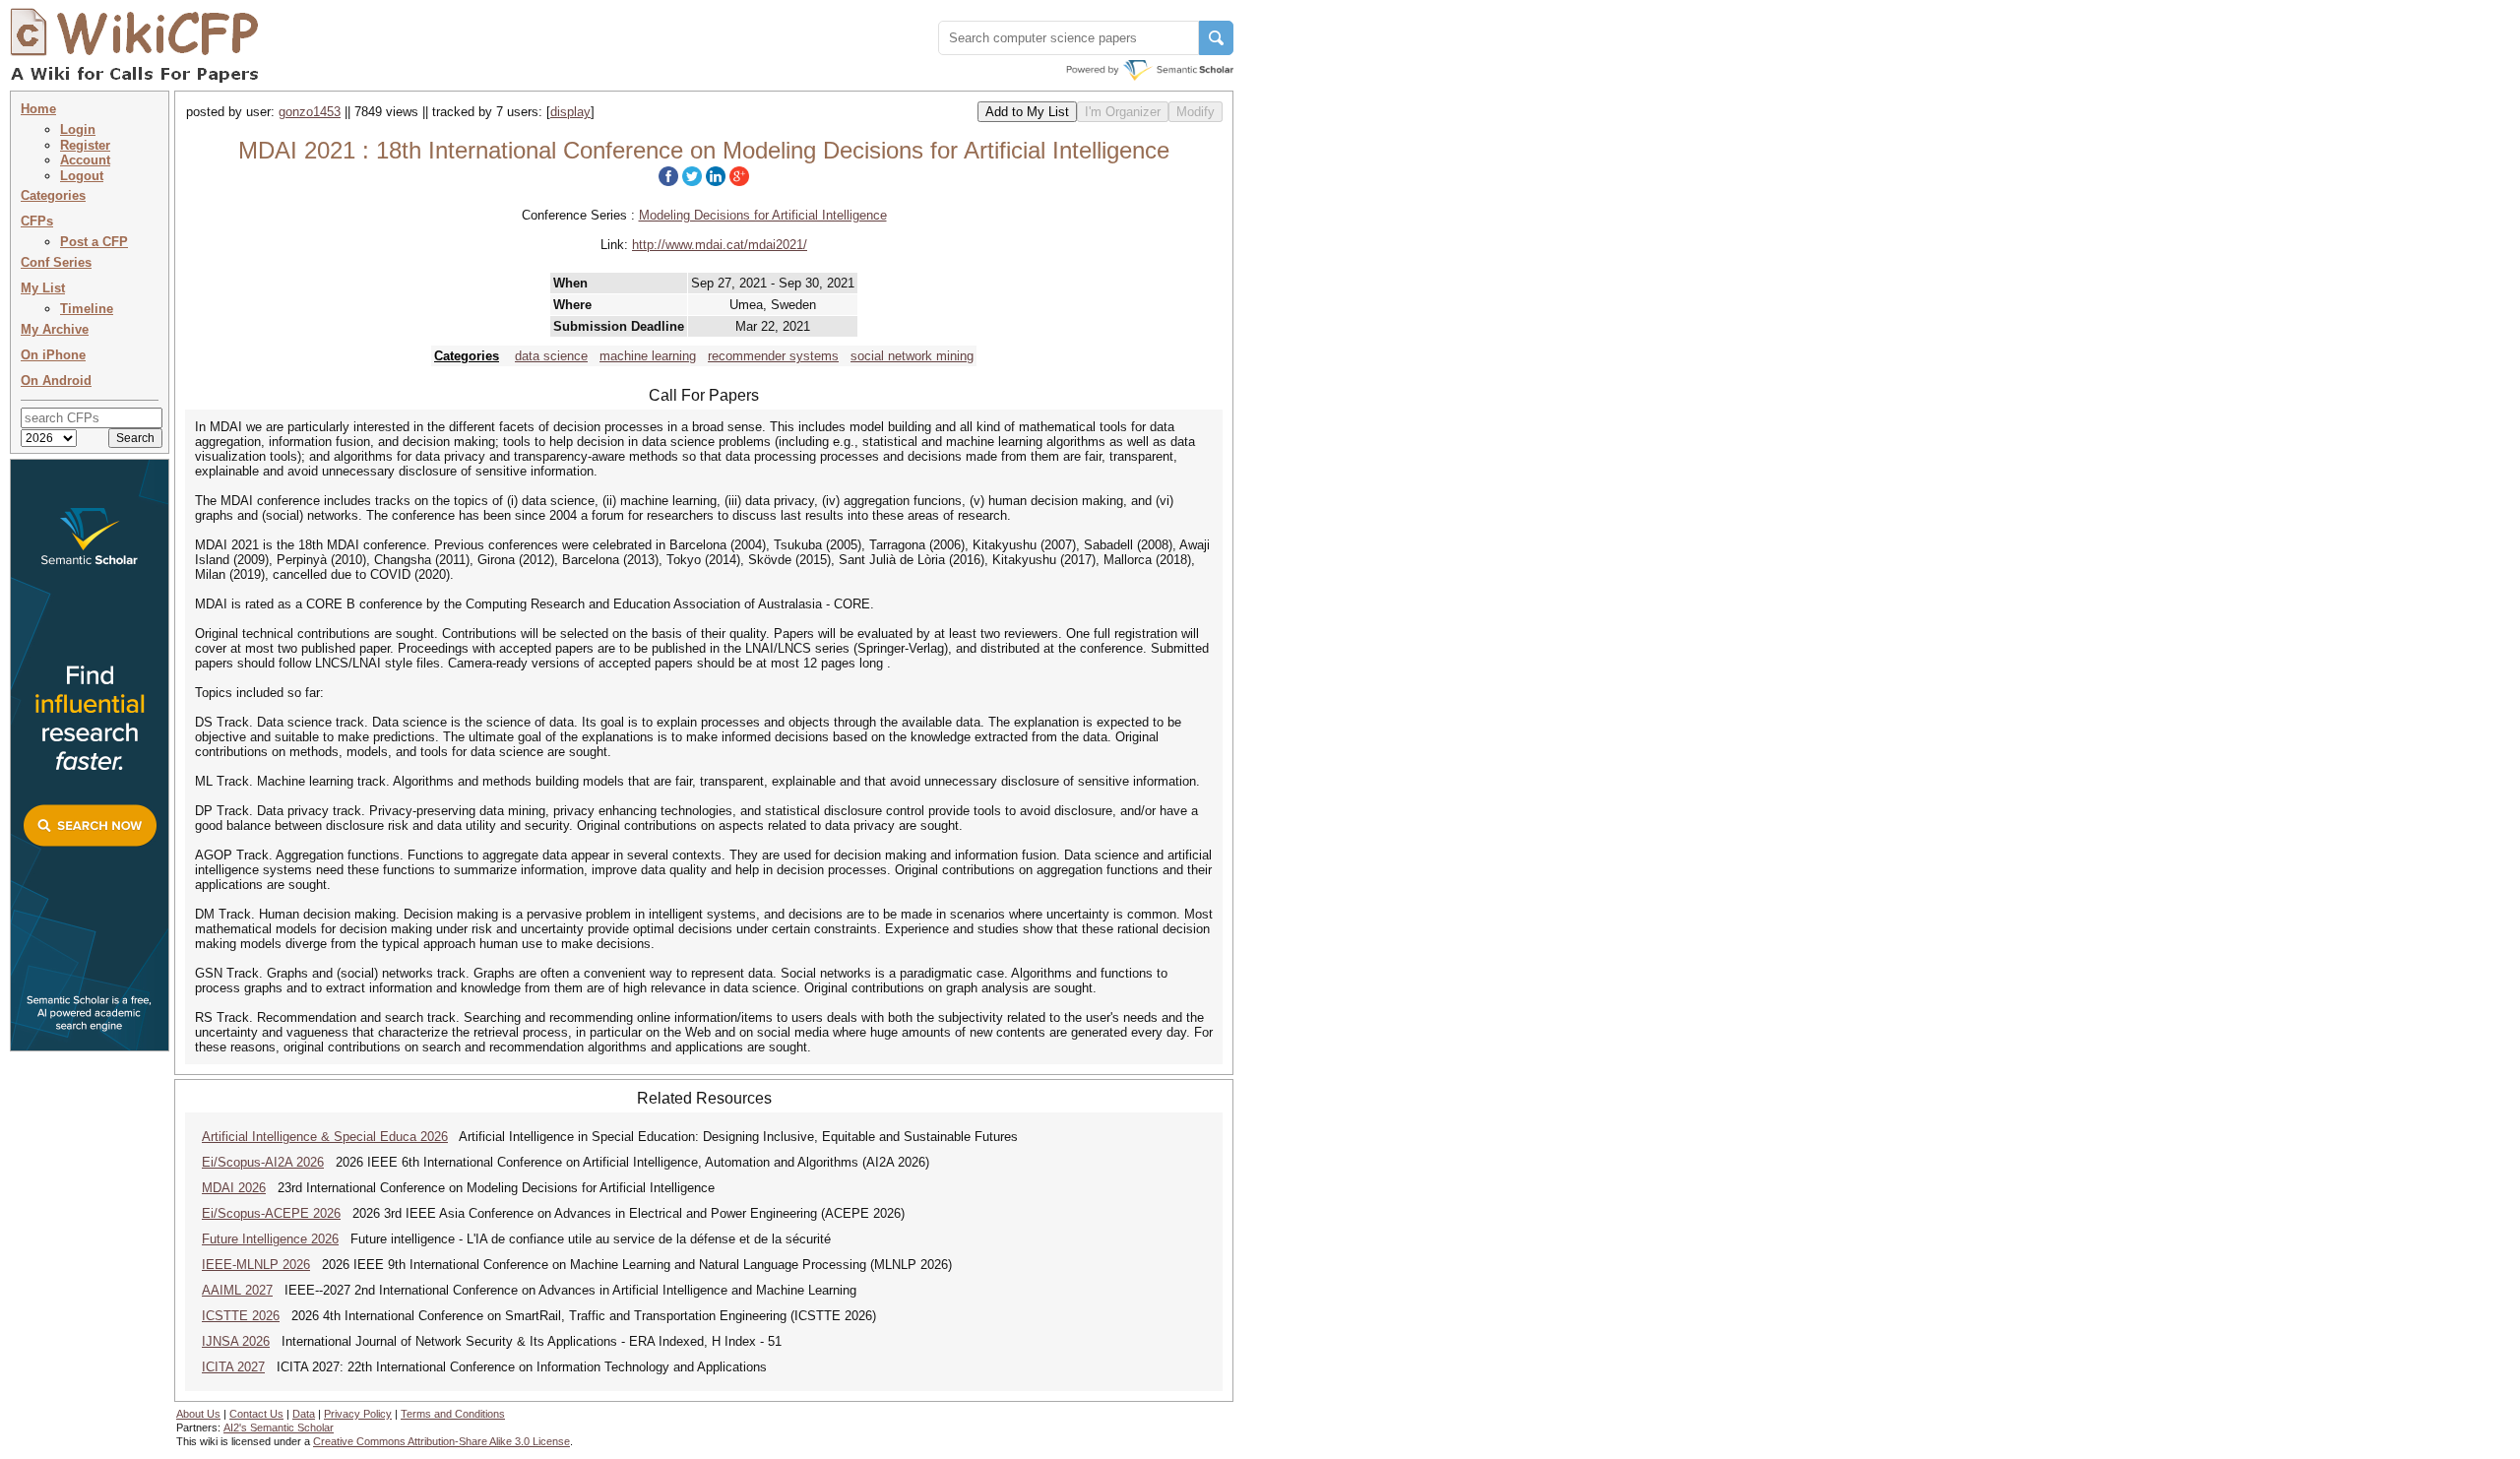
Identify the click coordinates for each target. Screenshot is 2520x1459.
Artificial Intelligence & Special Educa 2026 (325, 1137)
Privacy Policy (358, 1414)
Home (38, 109)
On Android (56, 381)
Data (304, 1414)
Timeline (87, 309)
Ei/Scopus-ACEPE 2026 (271, 1213)
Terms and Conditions (453, 1414)
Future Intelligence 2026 (270, 1239)
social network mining (912, 356)
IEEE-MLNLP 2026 (256, 1265)
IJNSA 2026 (236, 1341)
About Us (198, 1414)
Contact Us (256, 1414)
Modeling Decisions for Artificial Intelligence (763, 215)
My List (43, 288)
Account (85, 160)
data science (551, 356)
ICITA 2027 (233, 1367)
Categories (53, 195)
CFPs (37, 221)
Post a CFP (94, 242)
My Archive (55, 329)
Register (85, 145)
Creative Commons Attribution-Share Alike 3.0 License (441, 1441)
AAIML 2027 (237, 1290)
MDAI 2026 (234, 1188)
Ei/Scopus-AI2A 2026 (263, 1162)
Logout (82, 176)
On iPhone (53, 355)
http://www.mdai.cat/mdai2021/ (720, 245)
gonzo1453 (310, 112)
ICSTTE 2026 (241, 1316)
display (570, 112)
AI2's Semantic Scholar (279, 1427)
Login (78, 129)
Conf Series (56, 262)
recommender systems (773, 356)
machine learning (648, 356)
